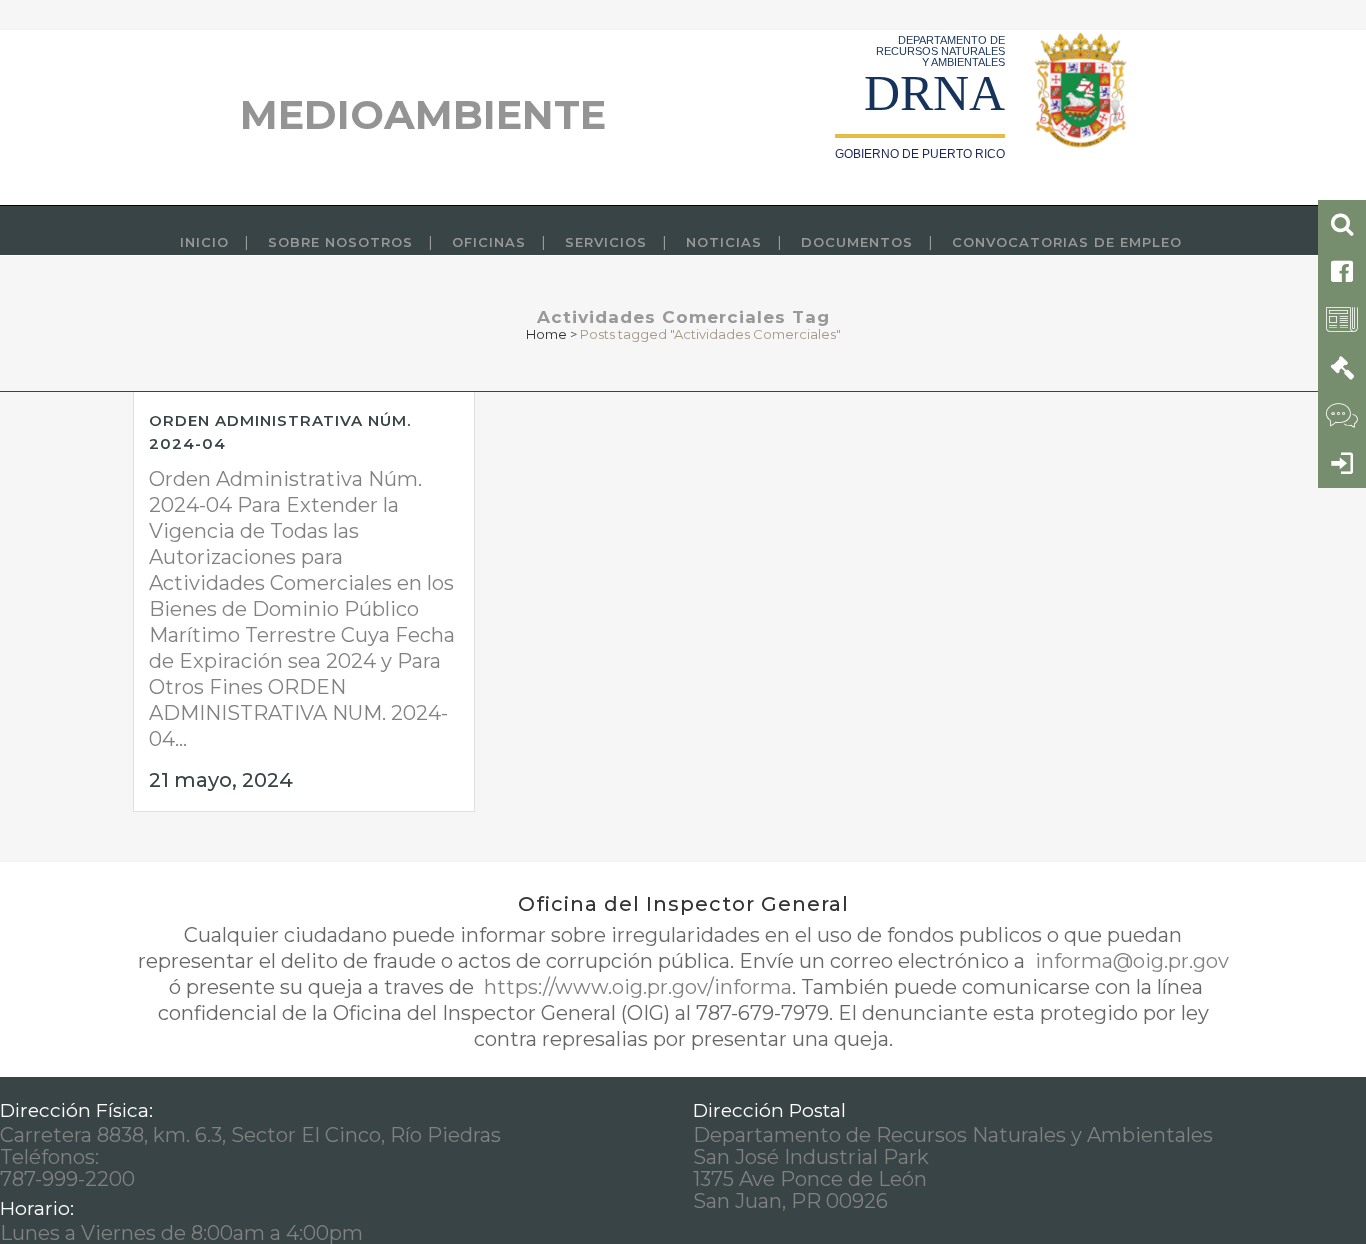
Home (546, 334)
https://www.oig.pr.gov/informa (635, 987)
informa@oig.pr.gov (1129, 961)
